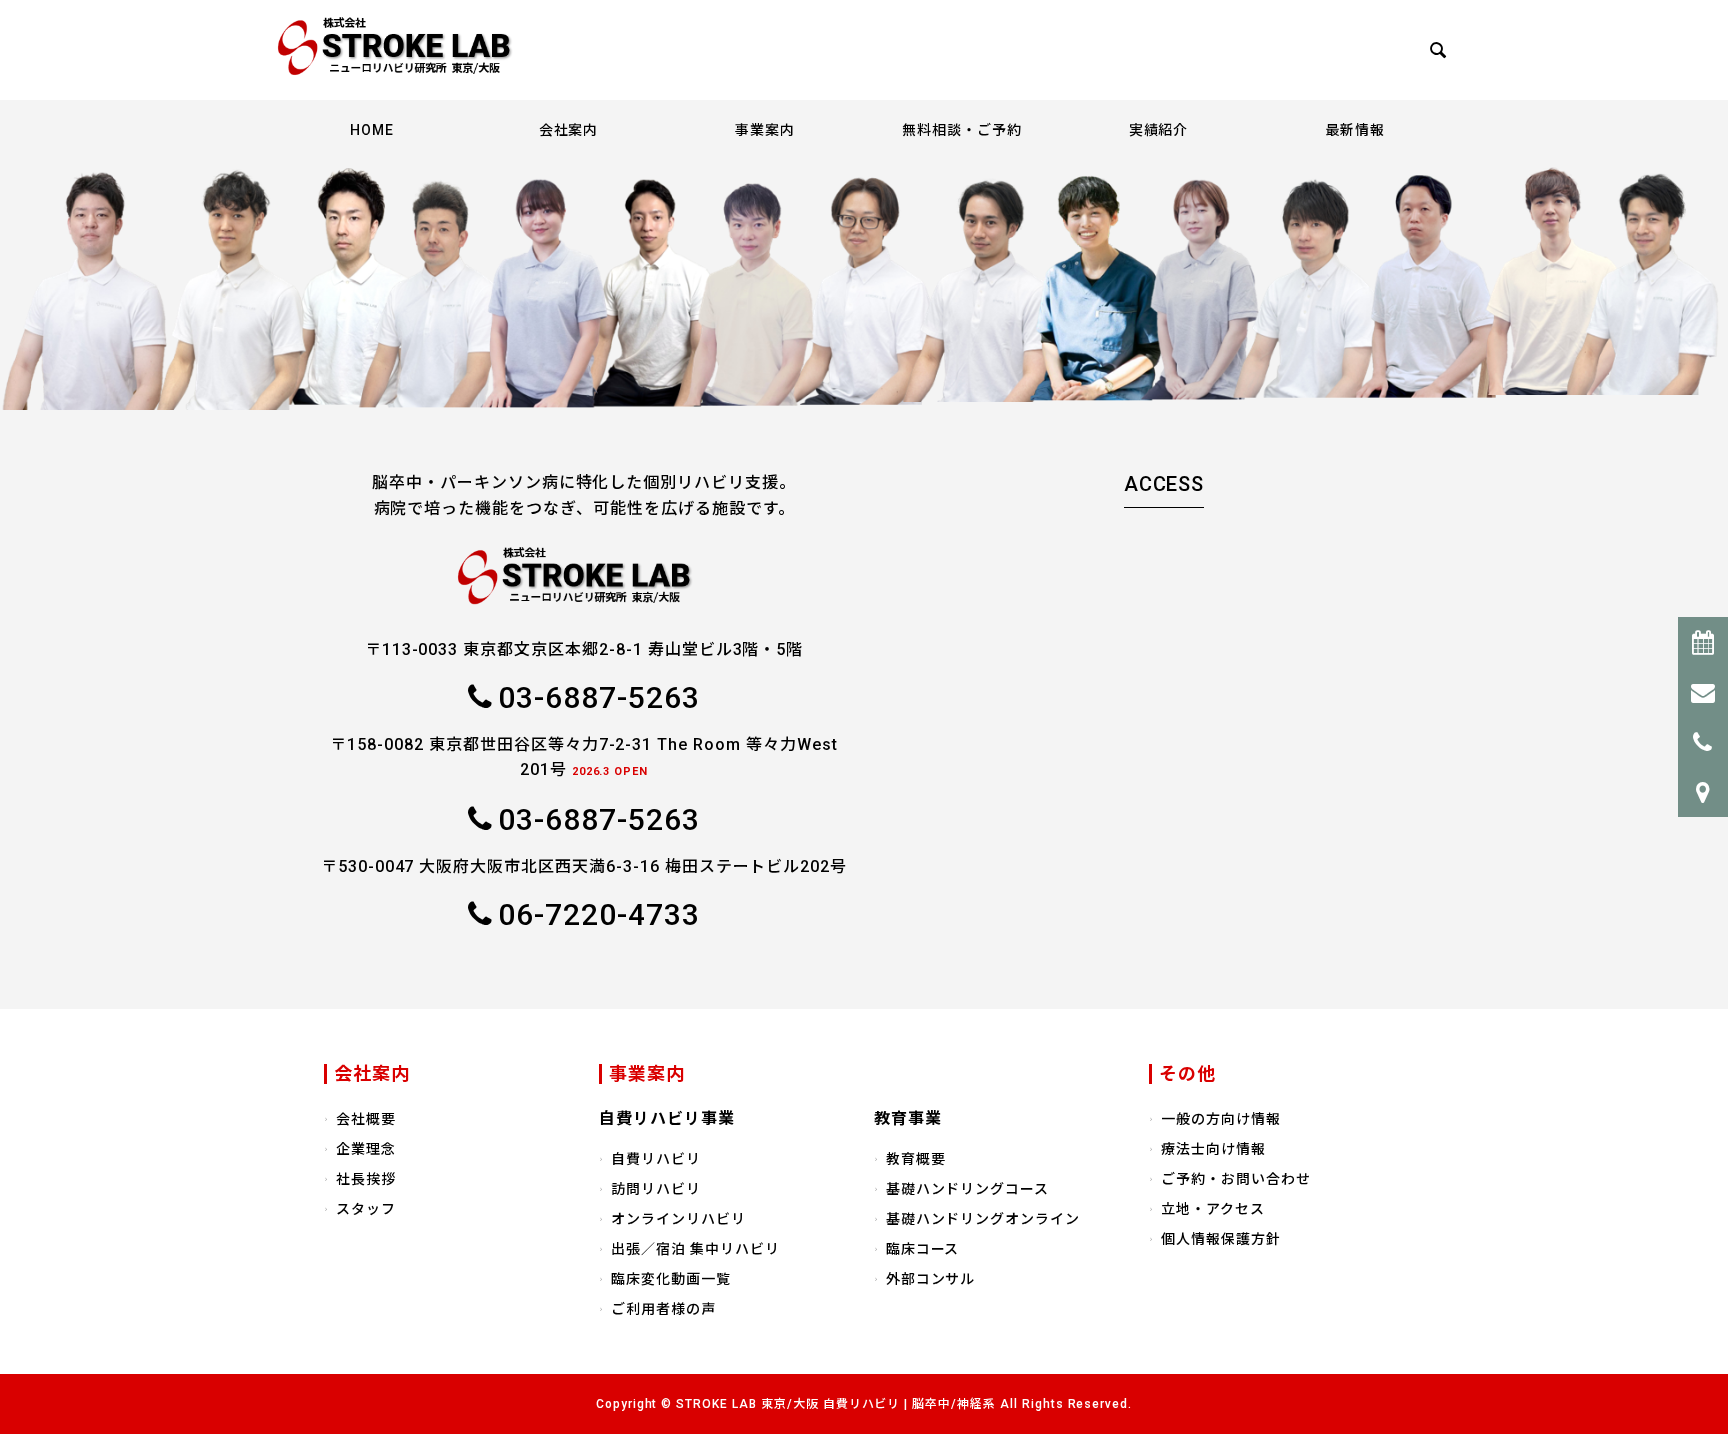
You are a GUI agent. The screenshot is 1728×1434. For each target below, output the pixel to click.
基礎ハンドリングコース (968, 1189)
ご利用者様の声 (663, 1309)
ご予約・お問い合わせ (1236, 1179)
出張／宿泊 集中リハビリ (695, 1249)
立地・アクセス (1213, 1209)
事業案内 (765, 130)
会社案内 (569, 130)
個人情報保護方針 (1221, 1239)
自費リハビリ (656, 1159)
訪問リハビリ (656, 1189)
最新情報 (1355, 130)
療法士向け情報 (1213, 1149)
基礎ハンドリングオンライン (983, 1219)
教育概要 (916, 1159)
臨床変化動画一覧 (671, 1279)
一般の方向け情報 (1221, 1119)
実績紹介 (1159, 130)
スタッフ (366, 1209)
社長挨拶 (366, 1179)
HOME (372, 130)
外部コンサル (931, 1279)
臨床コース (923, 1249)
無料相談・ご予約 (962, 130)
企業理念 (366, 1149)
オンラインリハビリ (678, 1219)
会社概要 (366, 1119)
